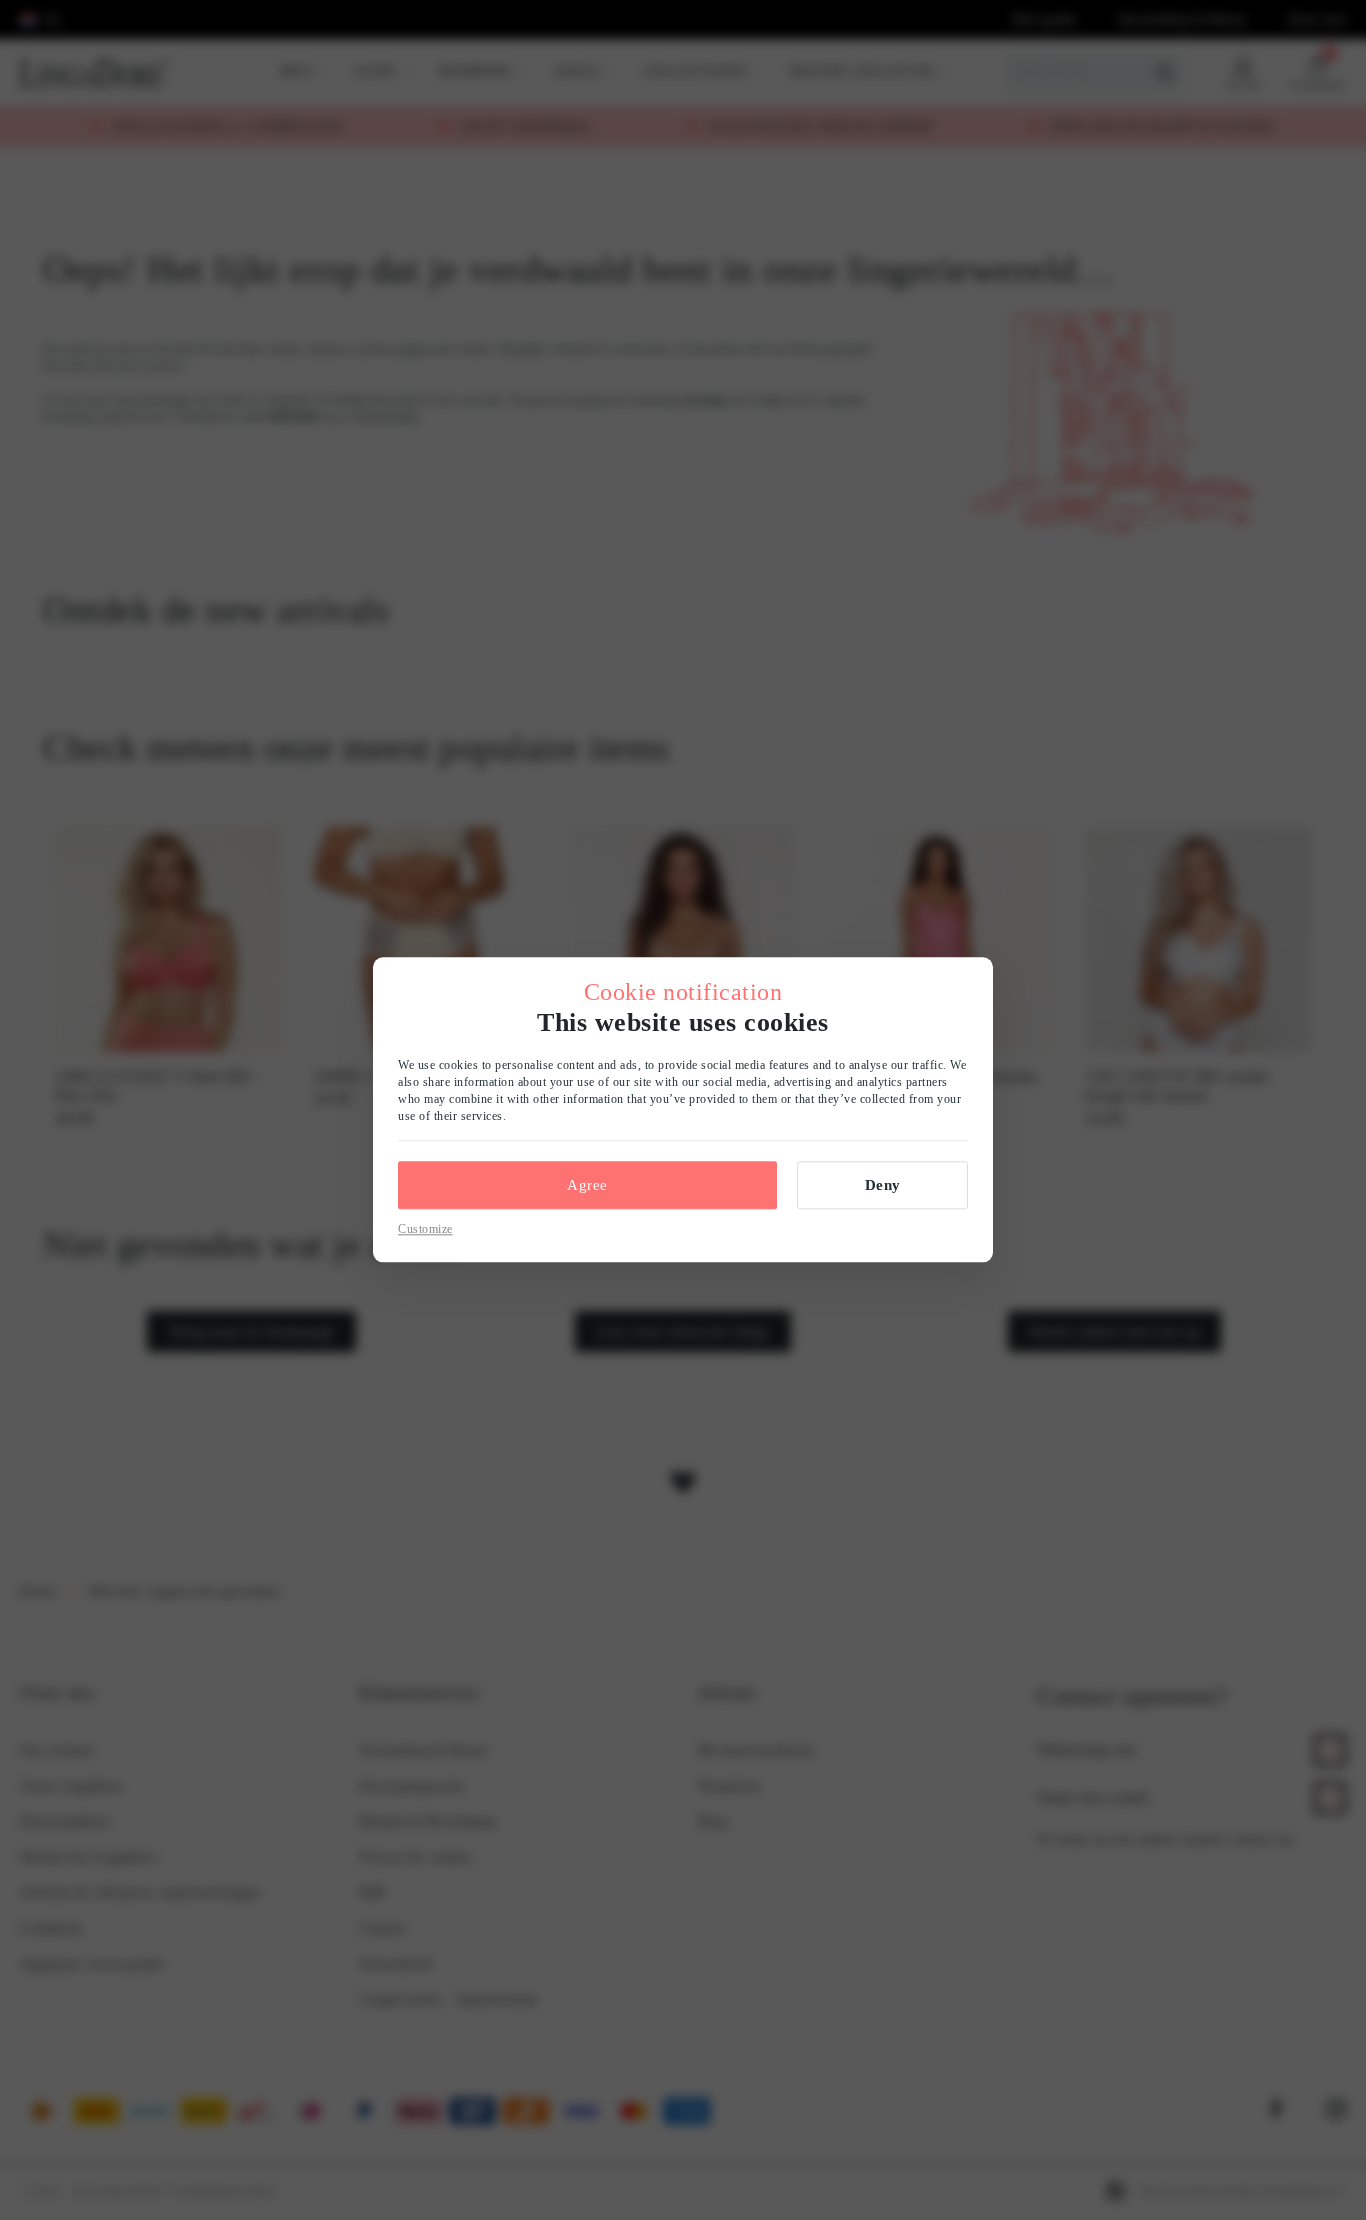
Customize (425, 1229)
